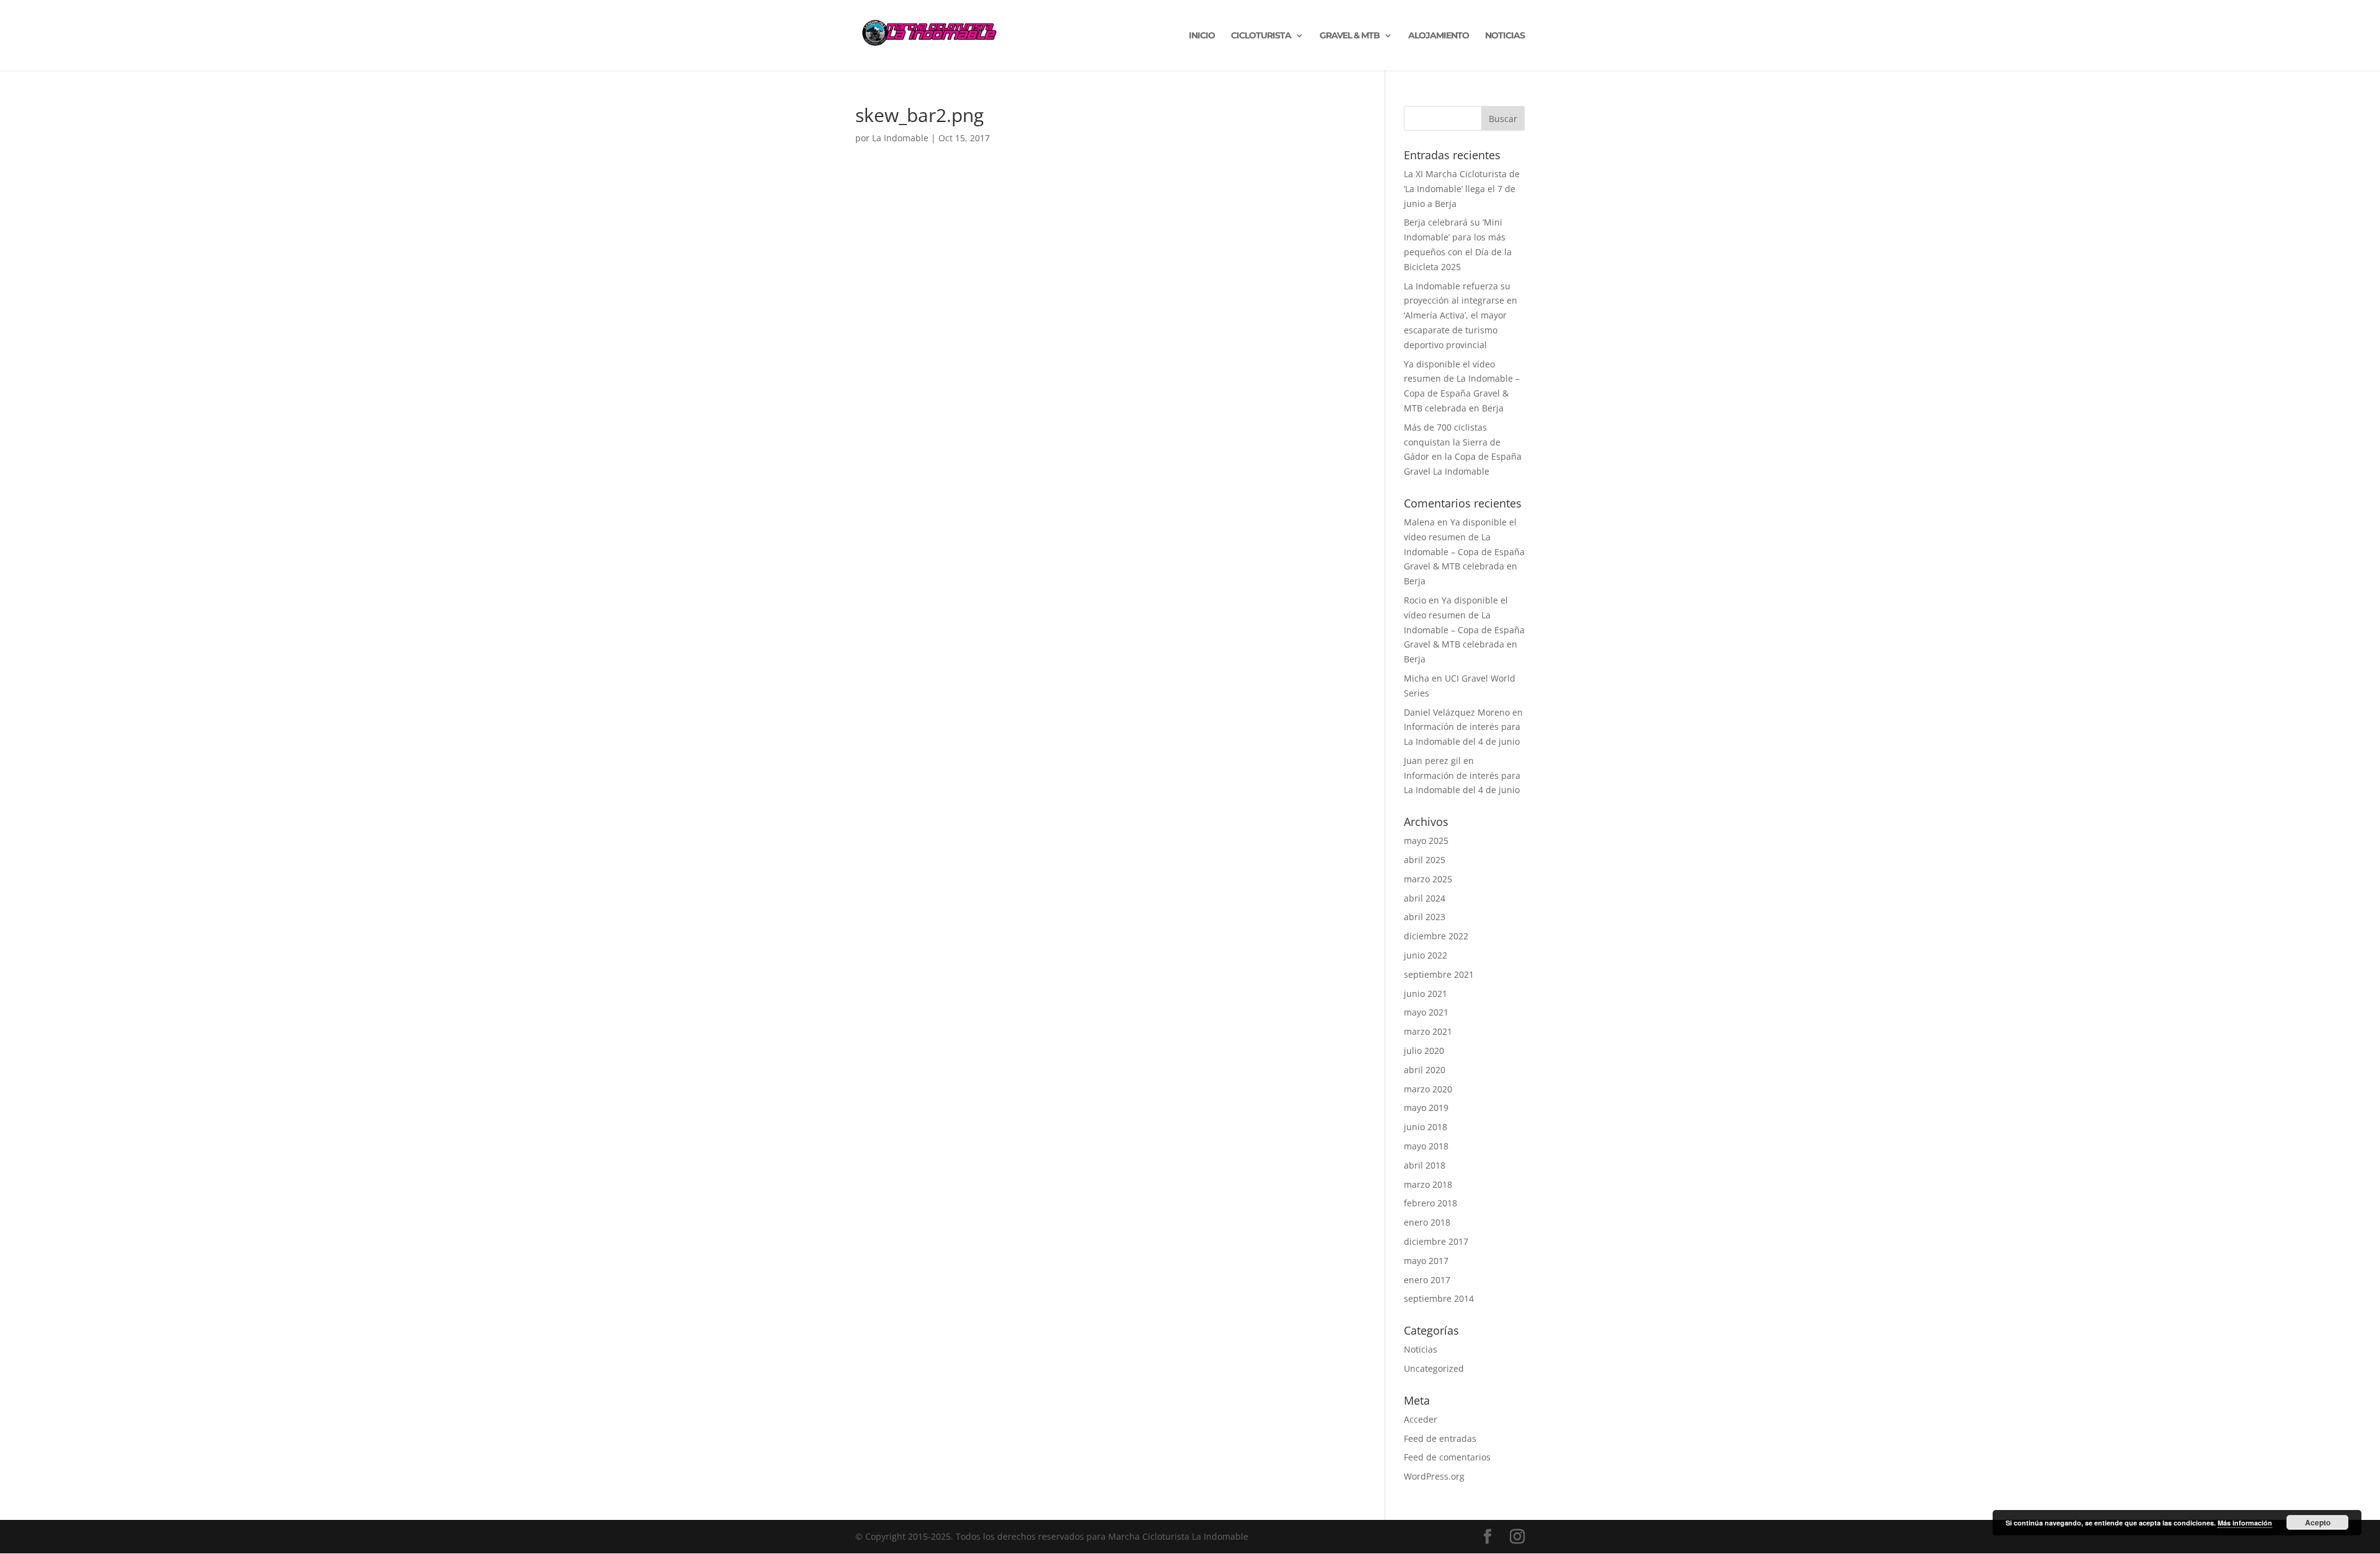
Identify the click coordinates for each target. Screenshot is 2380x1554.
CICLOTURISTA (1261, 36)
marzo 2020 (1428, 1089)
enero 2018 (1427, 1222)
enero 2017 (1427, 1280)
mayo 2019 (1426, 1108)
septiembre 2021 (1439, 974)
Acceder (1421, 1419)
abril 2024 (1425, 898)
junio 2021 (1426, 994)
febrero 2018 (1430, 1203)
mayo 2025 (1426, 841)
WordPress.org (1434, 1476)
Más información (2245, 1523)
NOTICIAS (1505, 36)
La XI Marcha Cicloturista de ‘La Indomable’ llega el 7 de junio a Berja (1462, 189)
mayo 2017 (1426, 1261)
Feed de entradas (1440, 1438)
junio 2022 (1426, 955)
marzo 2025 (1428, 879)
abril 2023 (1425, 917)
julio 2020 (1424, 1051)
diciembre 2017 (1436, 1241)
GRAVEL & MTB (1350, 36)
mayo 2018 (1426, 1146)
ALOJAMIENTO (1439, 36)
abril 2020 (1425, 1070)
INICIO (1202, 36)
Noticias (1421, 1349)
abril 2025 (1425, 860)
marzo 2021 (1428, 1031)
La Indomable (900, 138)
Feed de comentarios (1447, 1457)
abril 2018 (1425, 1165)
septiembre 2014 (1439, 1298)
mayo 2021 (1426, 1012)
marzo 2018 (1428, 1184)
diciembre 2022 (1436, 936)
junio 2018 (1426, 1127)
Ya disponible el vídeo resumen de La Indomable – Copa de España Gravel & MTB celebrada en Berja (1464, 551)
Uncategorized (1434, 1368)
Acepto (2318, 1522)
